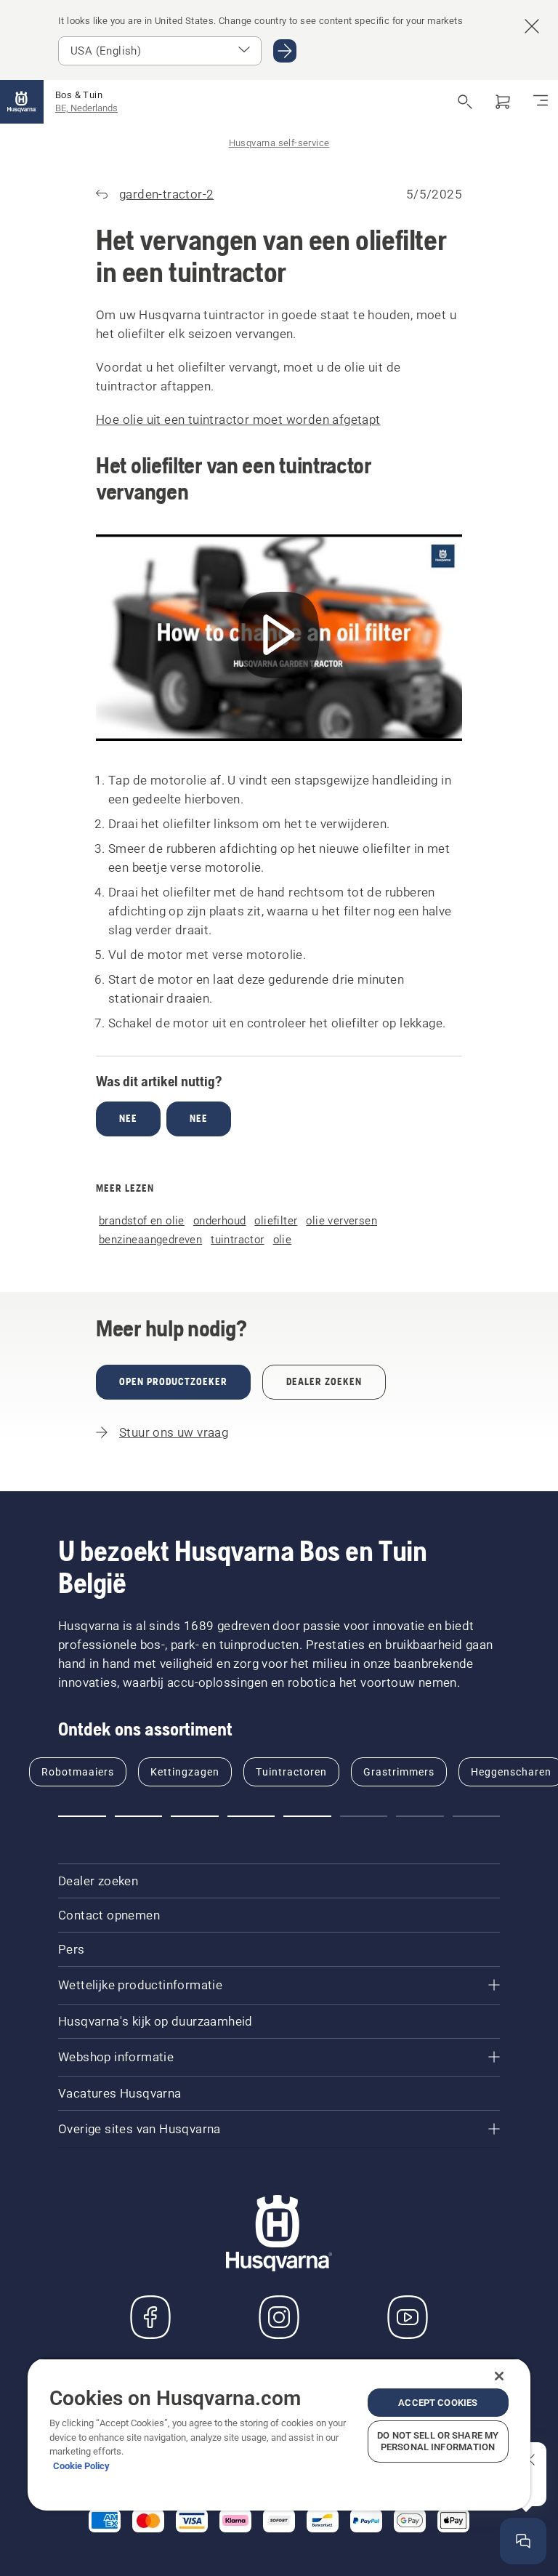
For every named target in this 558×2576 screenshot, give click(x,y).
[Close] (499, 2376)
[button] (82, 1816)
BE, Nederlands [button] (86, 108)
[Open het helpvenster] (523, 2541)
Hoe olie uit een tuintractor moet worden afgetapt (238, 420)
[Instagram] (279, 2317)
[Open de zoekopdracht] (465, 102)
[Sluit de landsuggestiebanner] (532, 26)
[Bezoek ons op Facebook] (150, 2317)
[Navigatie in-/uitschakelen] (541, 102)
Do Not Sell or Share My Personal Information (438, 2441)
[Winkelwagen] (503, 102)
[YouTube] (408, 2317)
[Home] (22, 102)
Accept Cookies (438, 2403)
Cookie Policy (81, 2466)
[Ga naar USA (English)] (285, 51)
